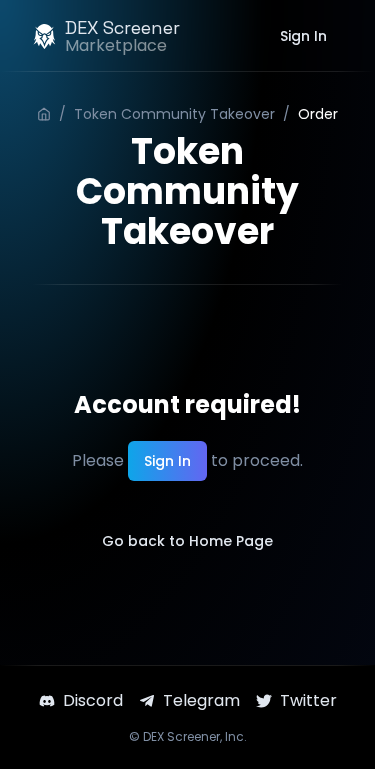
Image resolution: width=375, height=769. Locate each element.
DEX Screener (181, 736)
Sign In (303, 36)
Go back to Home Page (187, 541)
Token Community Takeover (174, 114)
